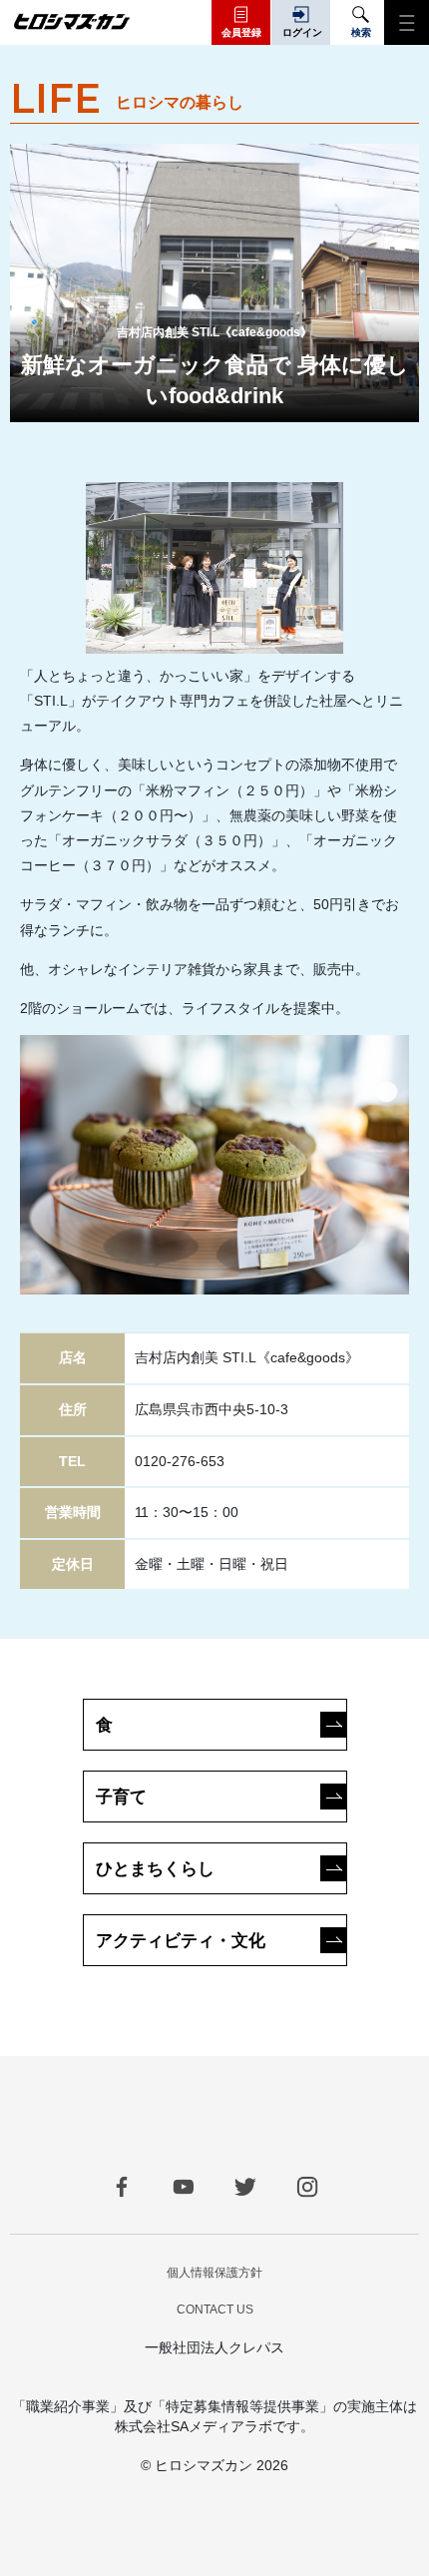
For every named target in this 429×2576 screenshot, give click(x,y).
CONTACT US (215, 2310)
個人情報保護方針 (214, 2273)
